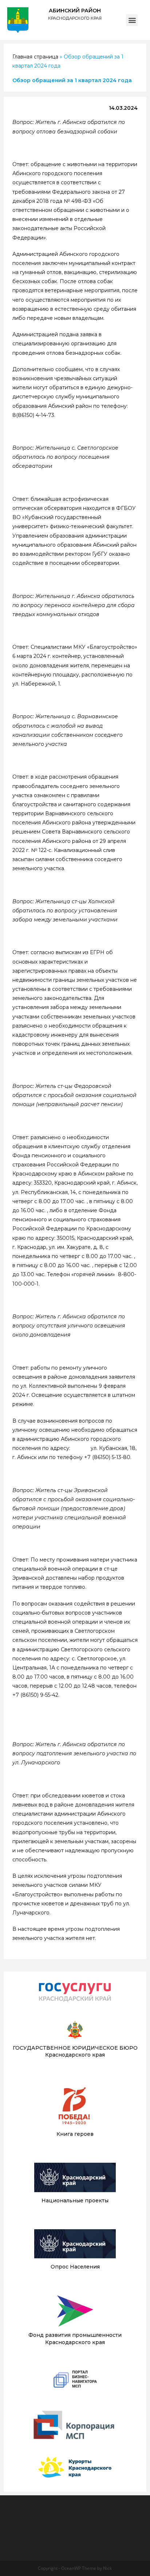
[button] (132, 20)
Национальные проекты (75, 2201)
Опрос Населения (75, 2267)
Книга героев (75, 2134)
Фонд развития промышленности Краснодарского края (75, 2339)
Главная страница (35, 57)
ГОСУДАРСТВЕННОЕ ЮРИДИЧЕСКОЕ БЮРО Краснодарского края (75, 2051)
